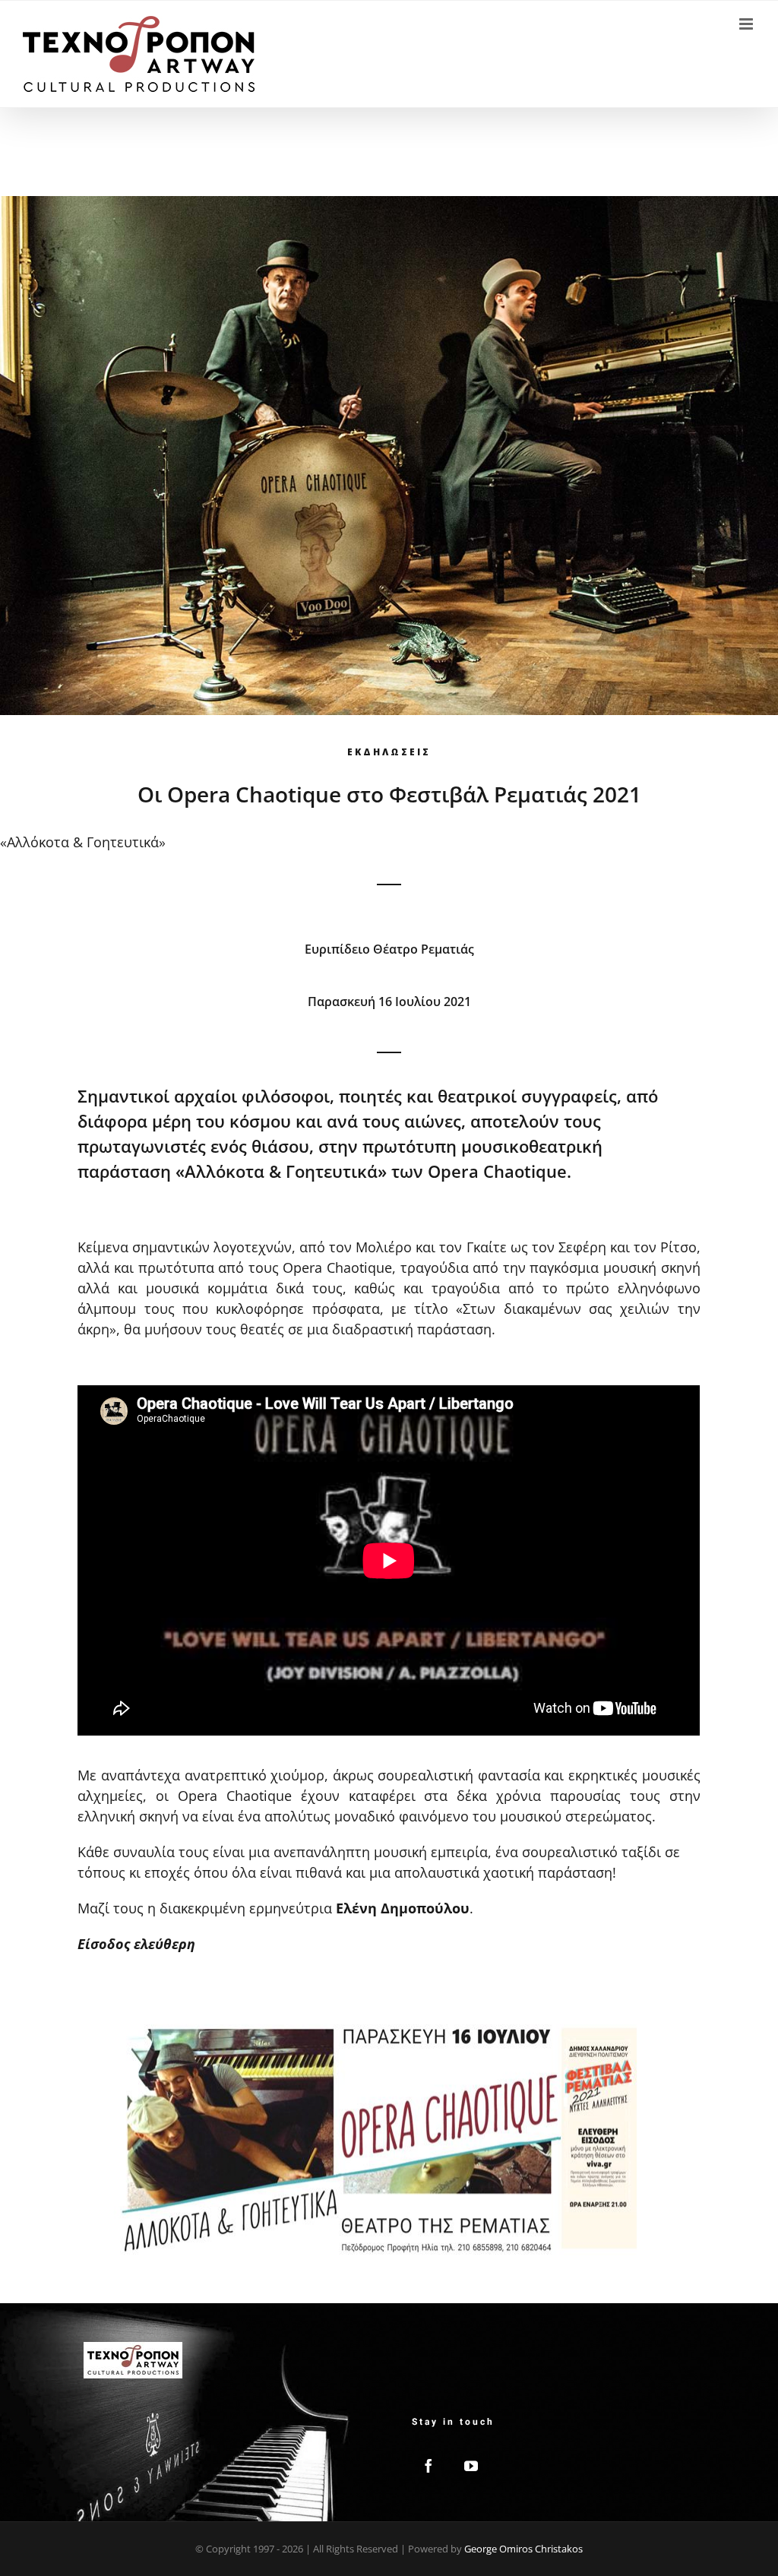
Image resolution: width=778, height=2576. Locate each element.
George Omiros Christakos (523, 2549)
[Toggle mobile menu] (747, 24)
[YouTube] (471, 2466)
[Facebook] (429, 2466)
